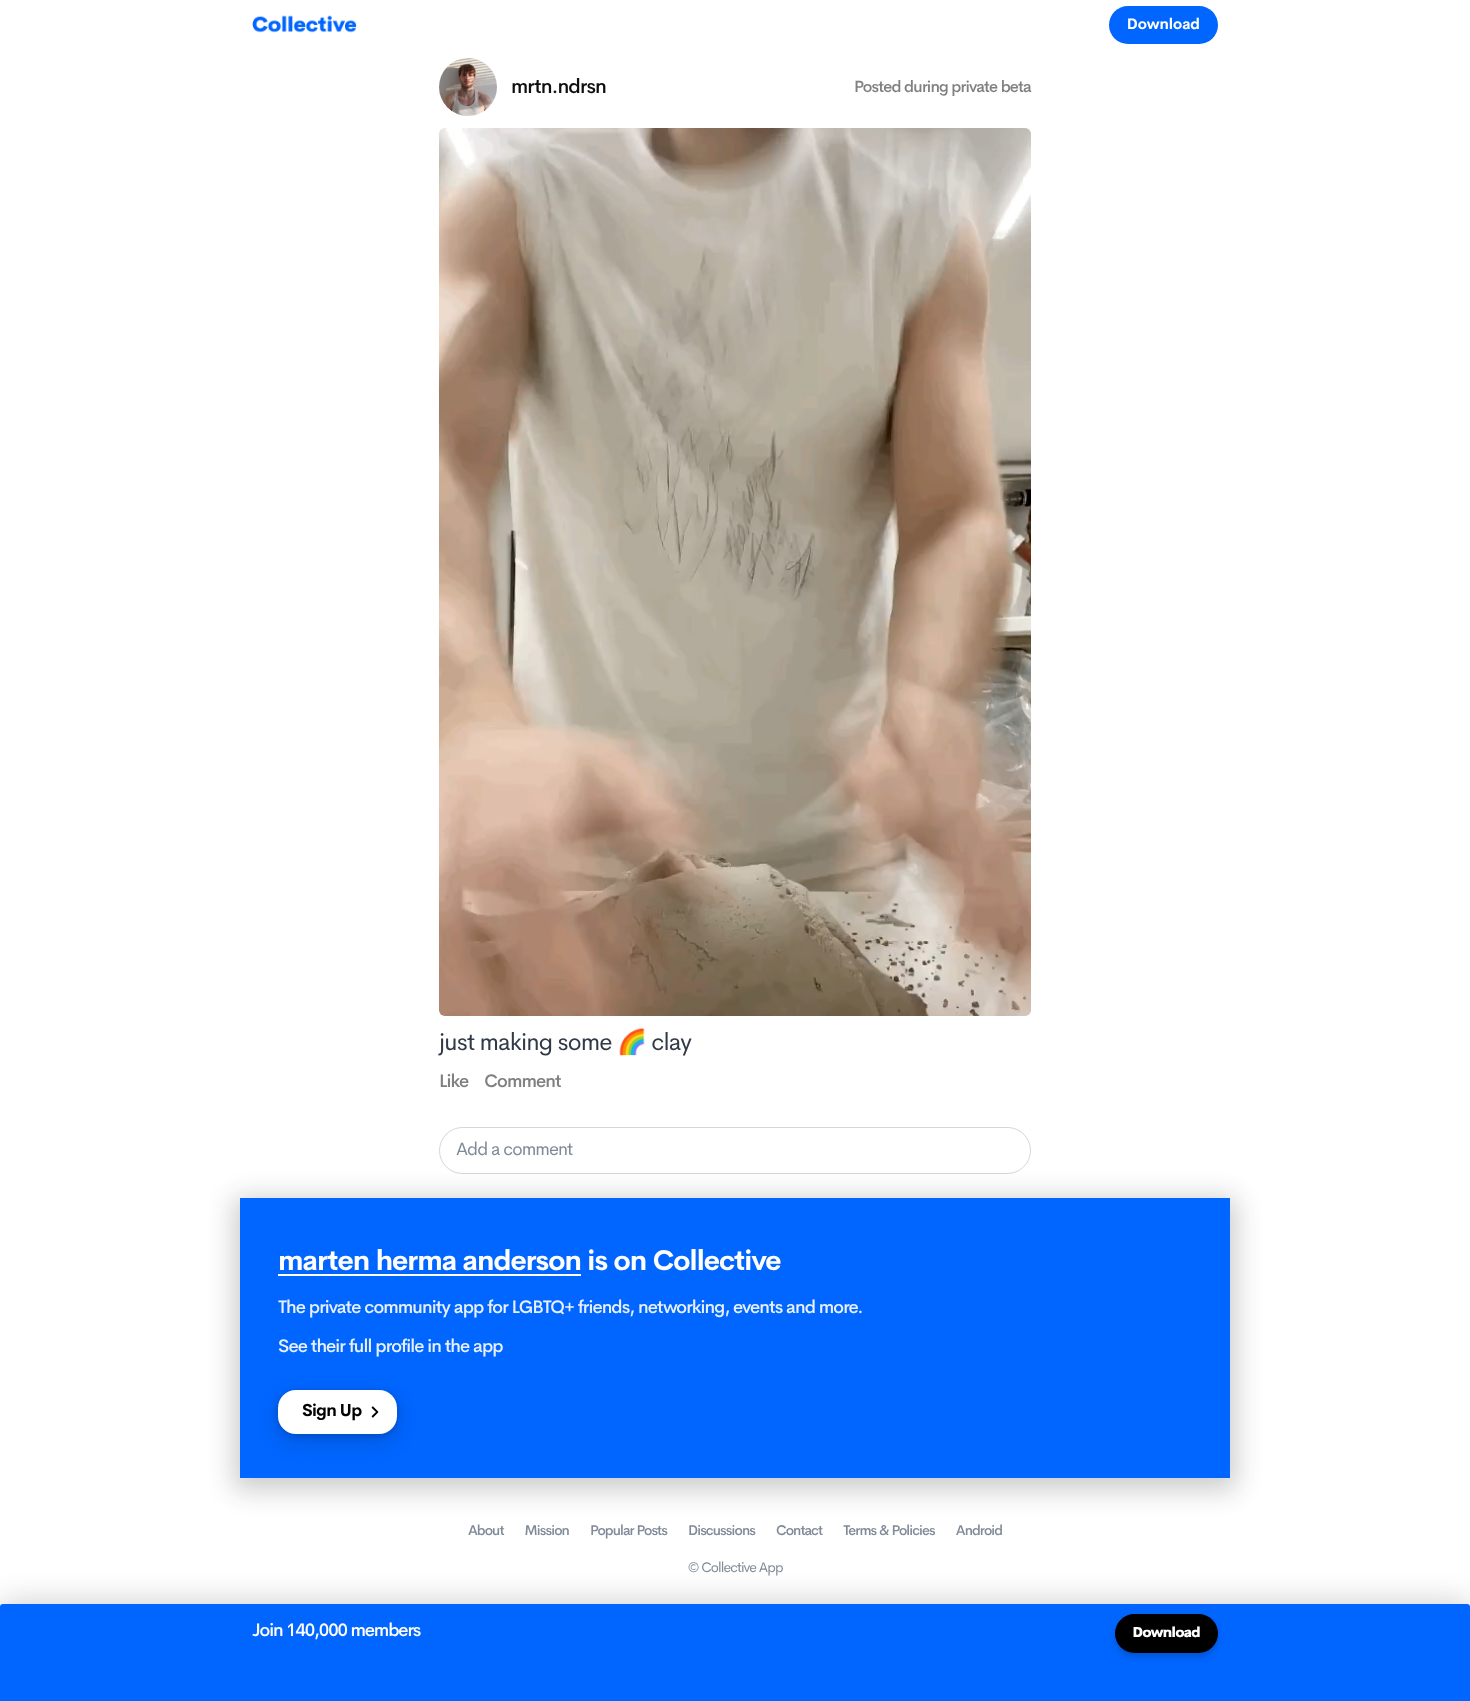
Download (1163, 24)
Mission (547, 1531)
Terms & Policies (889, 1531)
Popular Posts (628, 1531)
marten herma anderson (429, 1261)
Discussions (721, 1531)
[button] (735, 1150)
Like (453, 1082)
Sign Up (331, 1411)
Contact (799, 1531)
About (486, 1531)
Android (979, 1531)
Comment (522, 1082)
